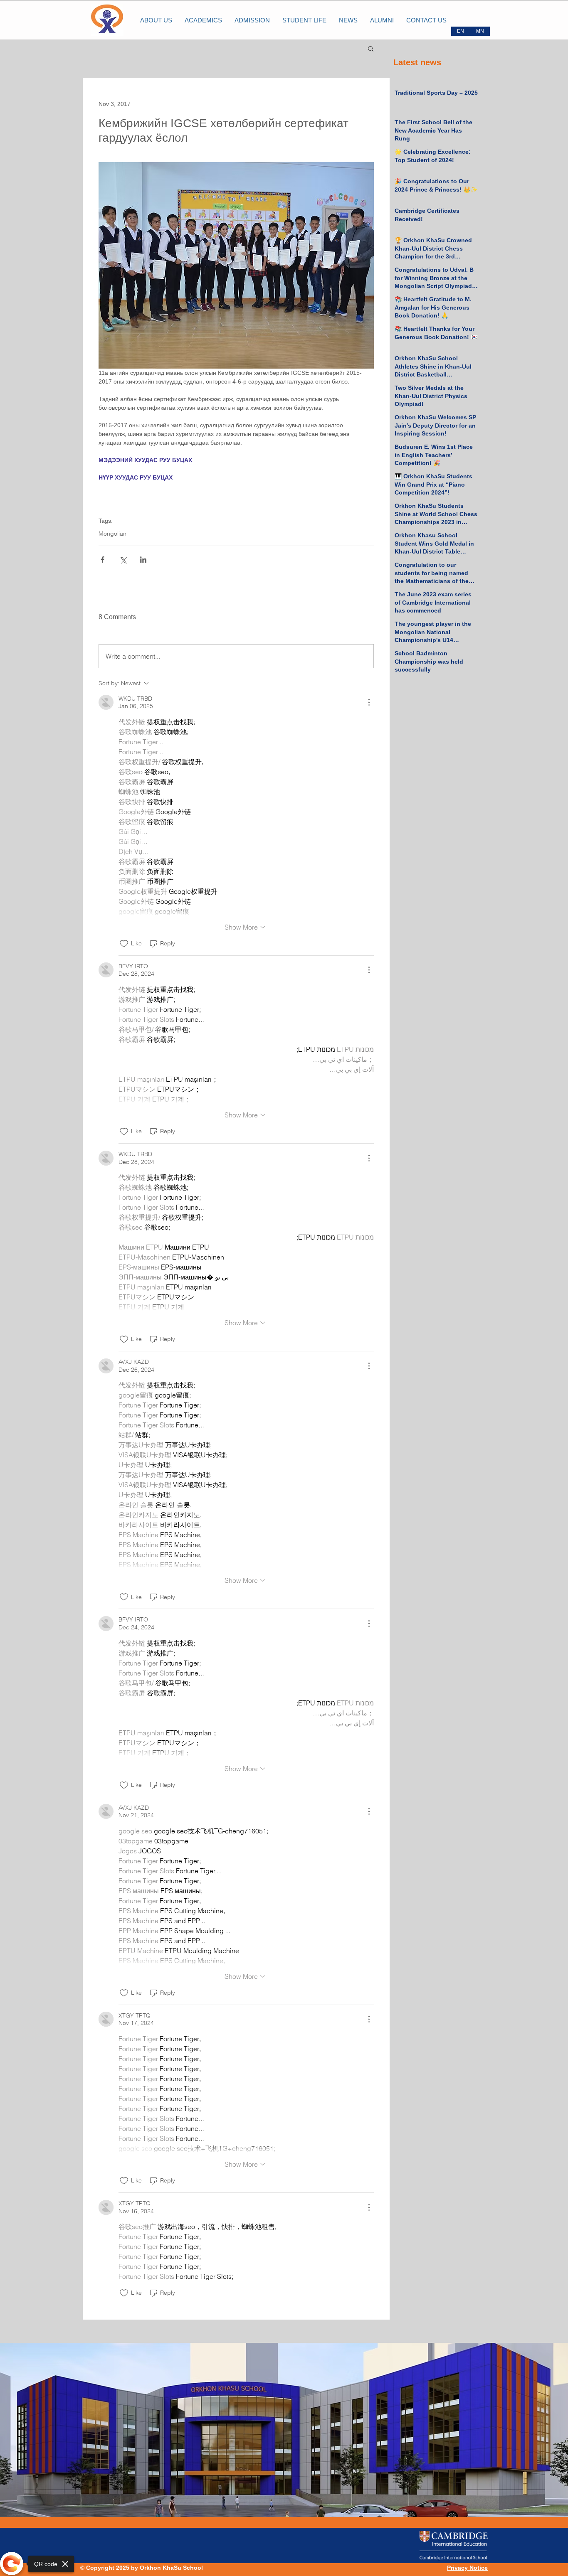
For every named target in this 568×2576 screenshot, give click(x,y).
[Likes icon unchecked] (124, 944)
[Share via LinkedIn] (143, 560)
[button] (371, 48)
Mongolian (112, 534)
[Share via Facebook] (102, 560)
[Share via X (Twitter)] (123, 560)
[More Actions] (369, 702)
